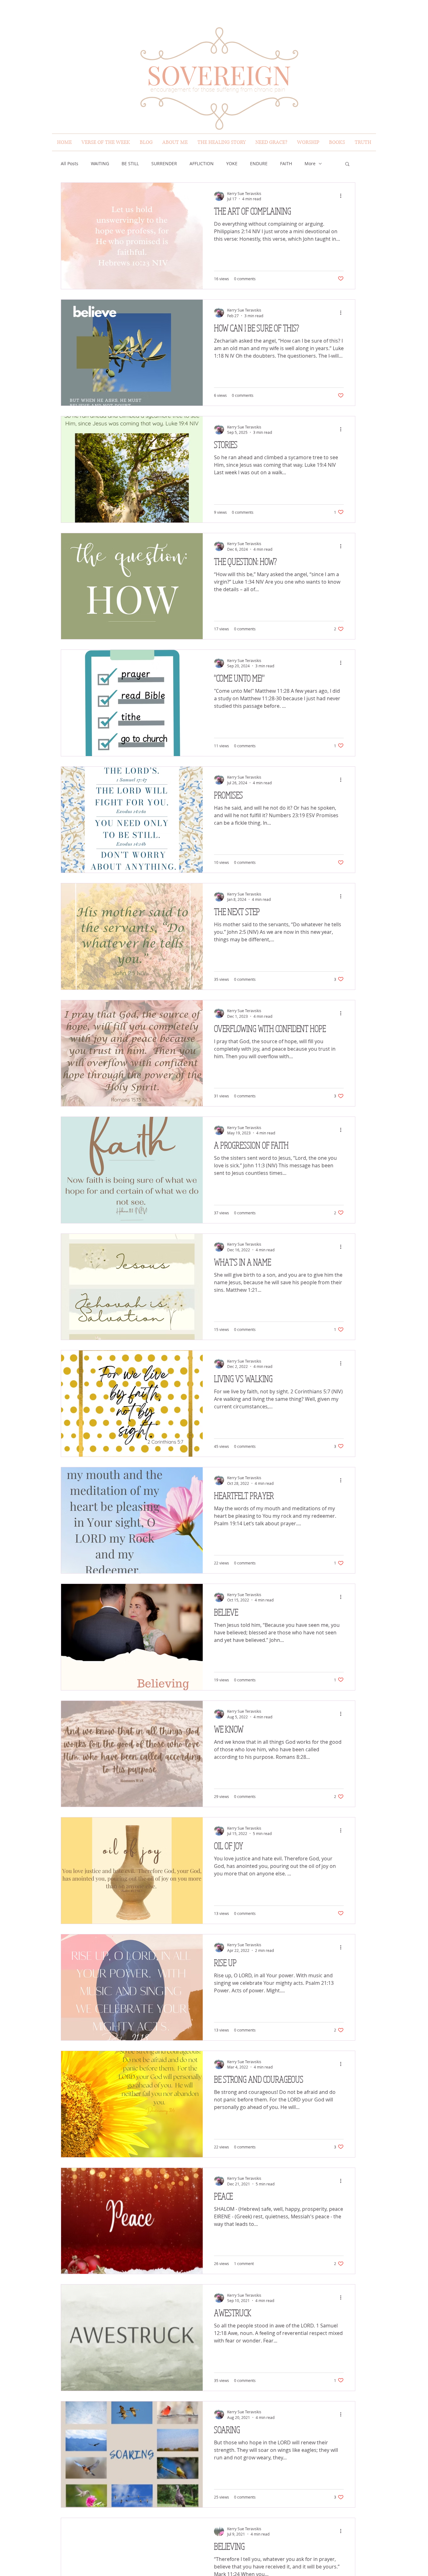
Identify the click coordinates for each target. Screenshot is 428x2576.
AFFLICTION (202, 163)
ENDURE (259, 163)
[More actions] (343, 196)
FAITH (286, 163)
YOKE (232, 163)
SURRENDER (164, 163)
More (310, 163)
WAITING (100, 163)
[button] (347, 164)
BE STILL (130, 163)
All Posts (70, 163)
